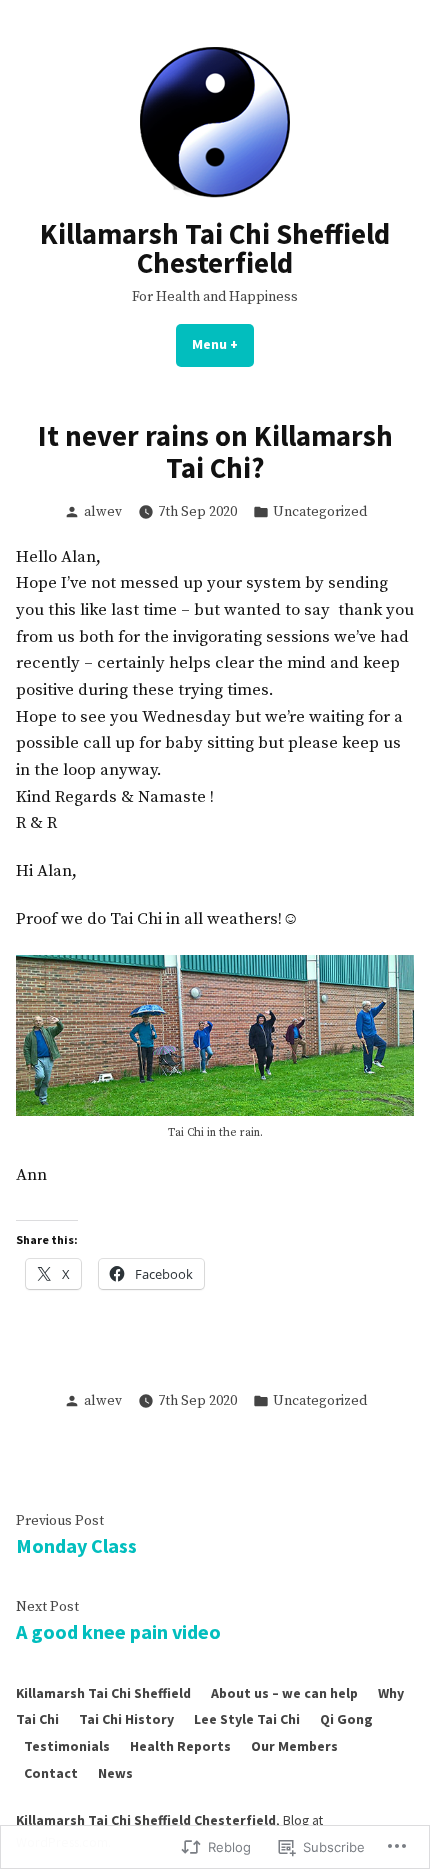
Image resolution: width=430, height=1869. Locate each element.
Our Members (294, 1746)
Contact (51, 1773)
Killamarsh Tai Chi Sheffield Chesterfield (215, 248)
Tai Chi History (126, 1719)
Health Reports (180, 1746)
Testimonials (67, 1746)
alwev (103, 512)
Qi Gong (346, 1719)
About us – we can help (284, 1693)
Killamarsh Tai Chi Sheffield (103, 1693)
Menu (223, 344)
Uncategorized (320, 512)
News (115, 1773)
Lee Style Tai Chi (247, 1719)
